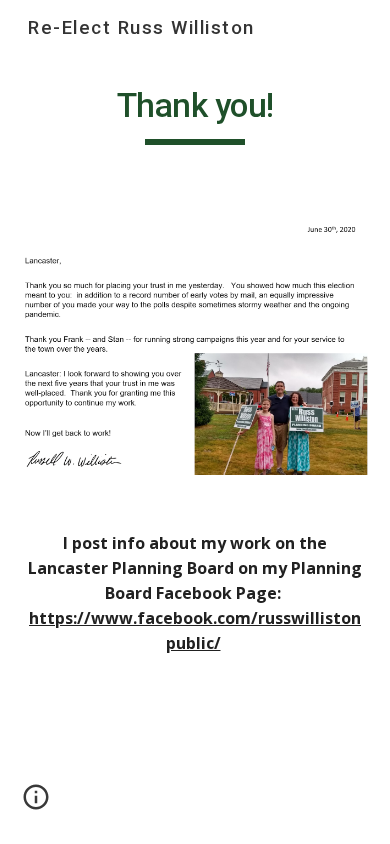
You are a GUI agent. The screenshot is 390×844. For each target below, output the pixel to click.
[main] (195, 115)
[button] (36, 804)
